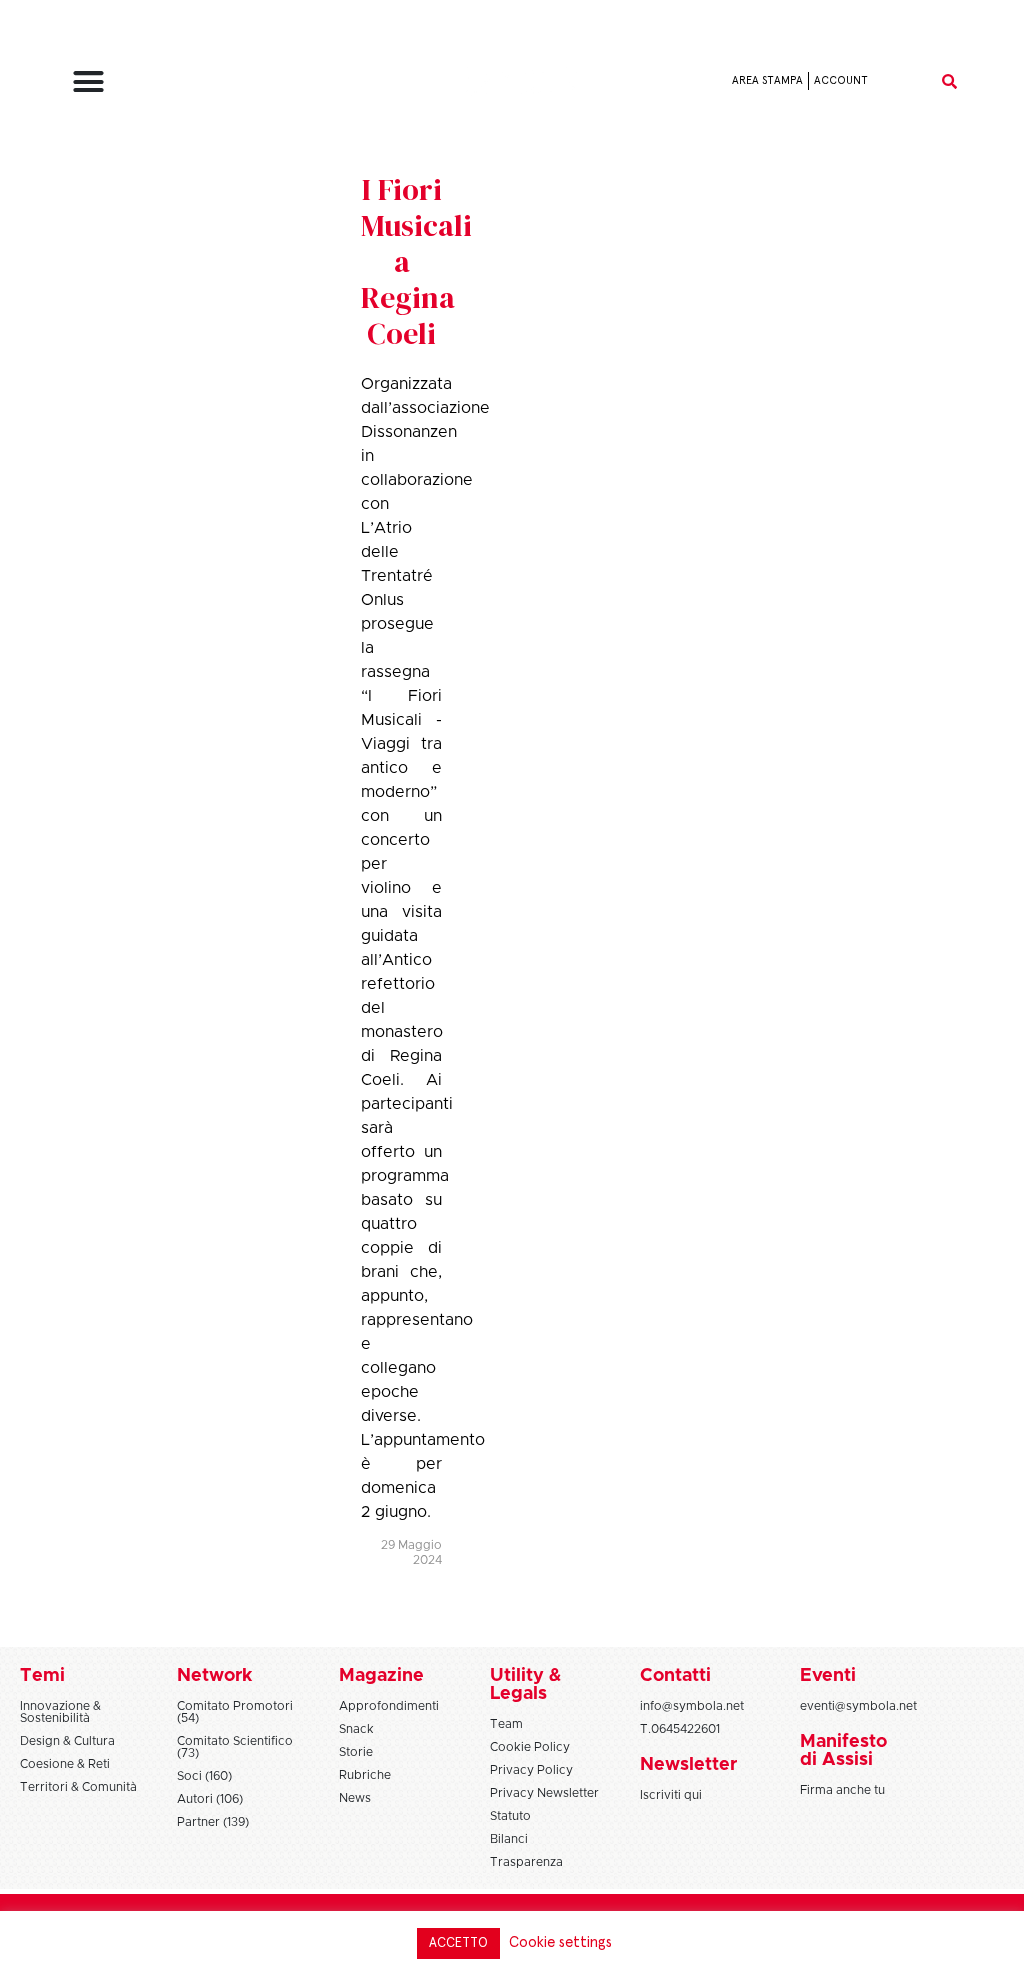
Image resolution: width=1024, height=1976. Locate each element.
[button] (88, 81)
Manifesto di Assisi (843, 1751)
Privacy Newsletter (544, 1793)
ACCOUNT (841, 80)
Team (506, 1724)
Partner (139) (213, 1822)
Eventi (828, 1676)
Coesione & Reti (65, 1764)
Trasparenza (526, 1862)
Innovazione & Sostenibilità (60, 1712)
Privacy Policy (531, 1770)
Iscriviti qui (671, 1795)
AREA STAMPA (767, 80)
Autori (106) (210, 1799)
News (355, 1798)
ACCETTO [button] (458, 1943)
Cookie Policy (530, 1747)
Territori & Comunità (78, 1787)
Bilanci (509, 1839)
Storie (356, 1752)
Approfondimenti (389, 1706)
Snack (356, 1729)
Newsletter (688, 1765)
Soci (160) (204, 1776)
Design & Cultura (67, 1741)
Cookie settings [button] (560, 1942)
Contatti (675, 1676)
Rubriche (365, 1775)
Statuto (510, 1816)
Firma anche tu (842, 1790)
